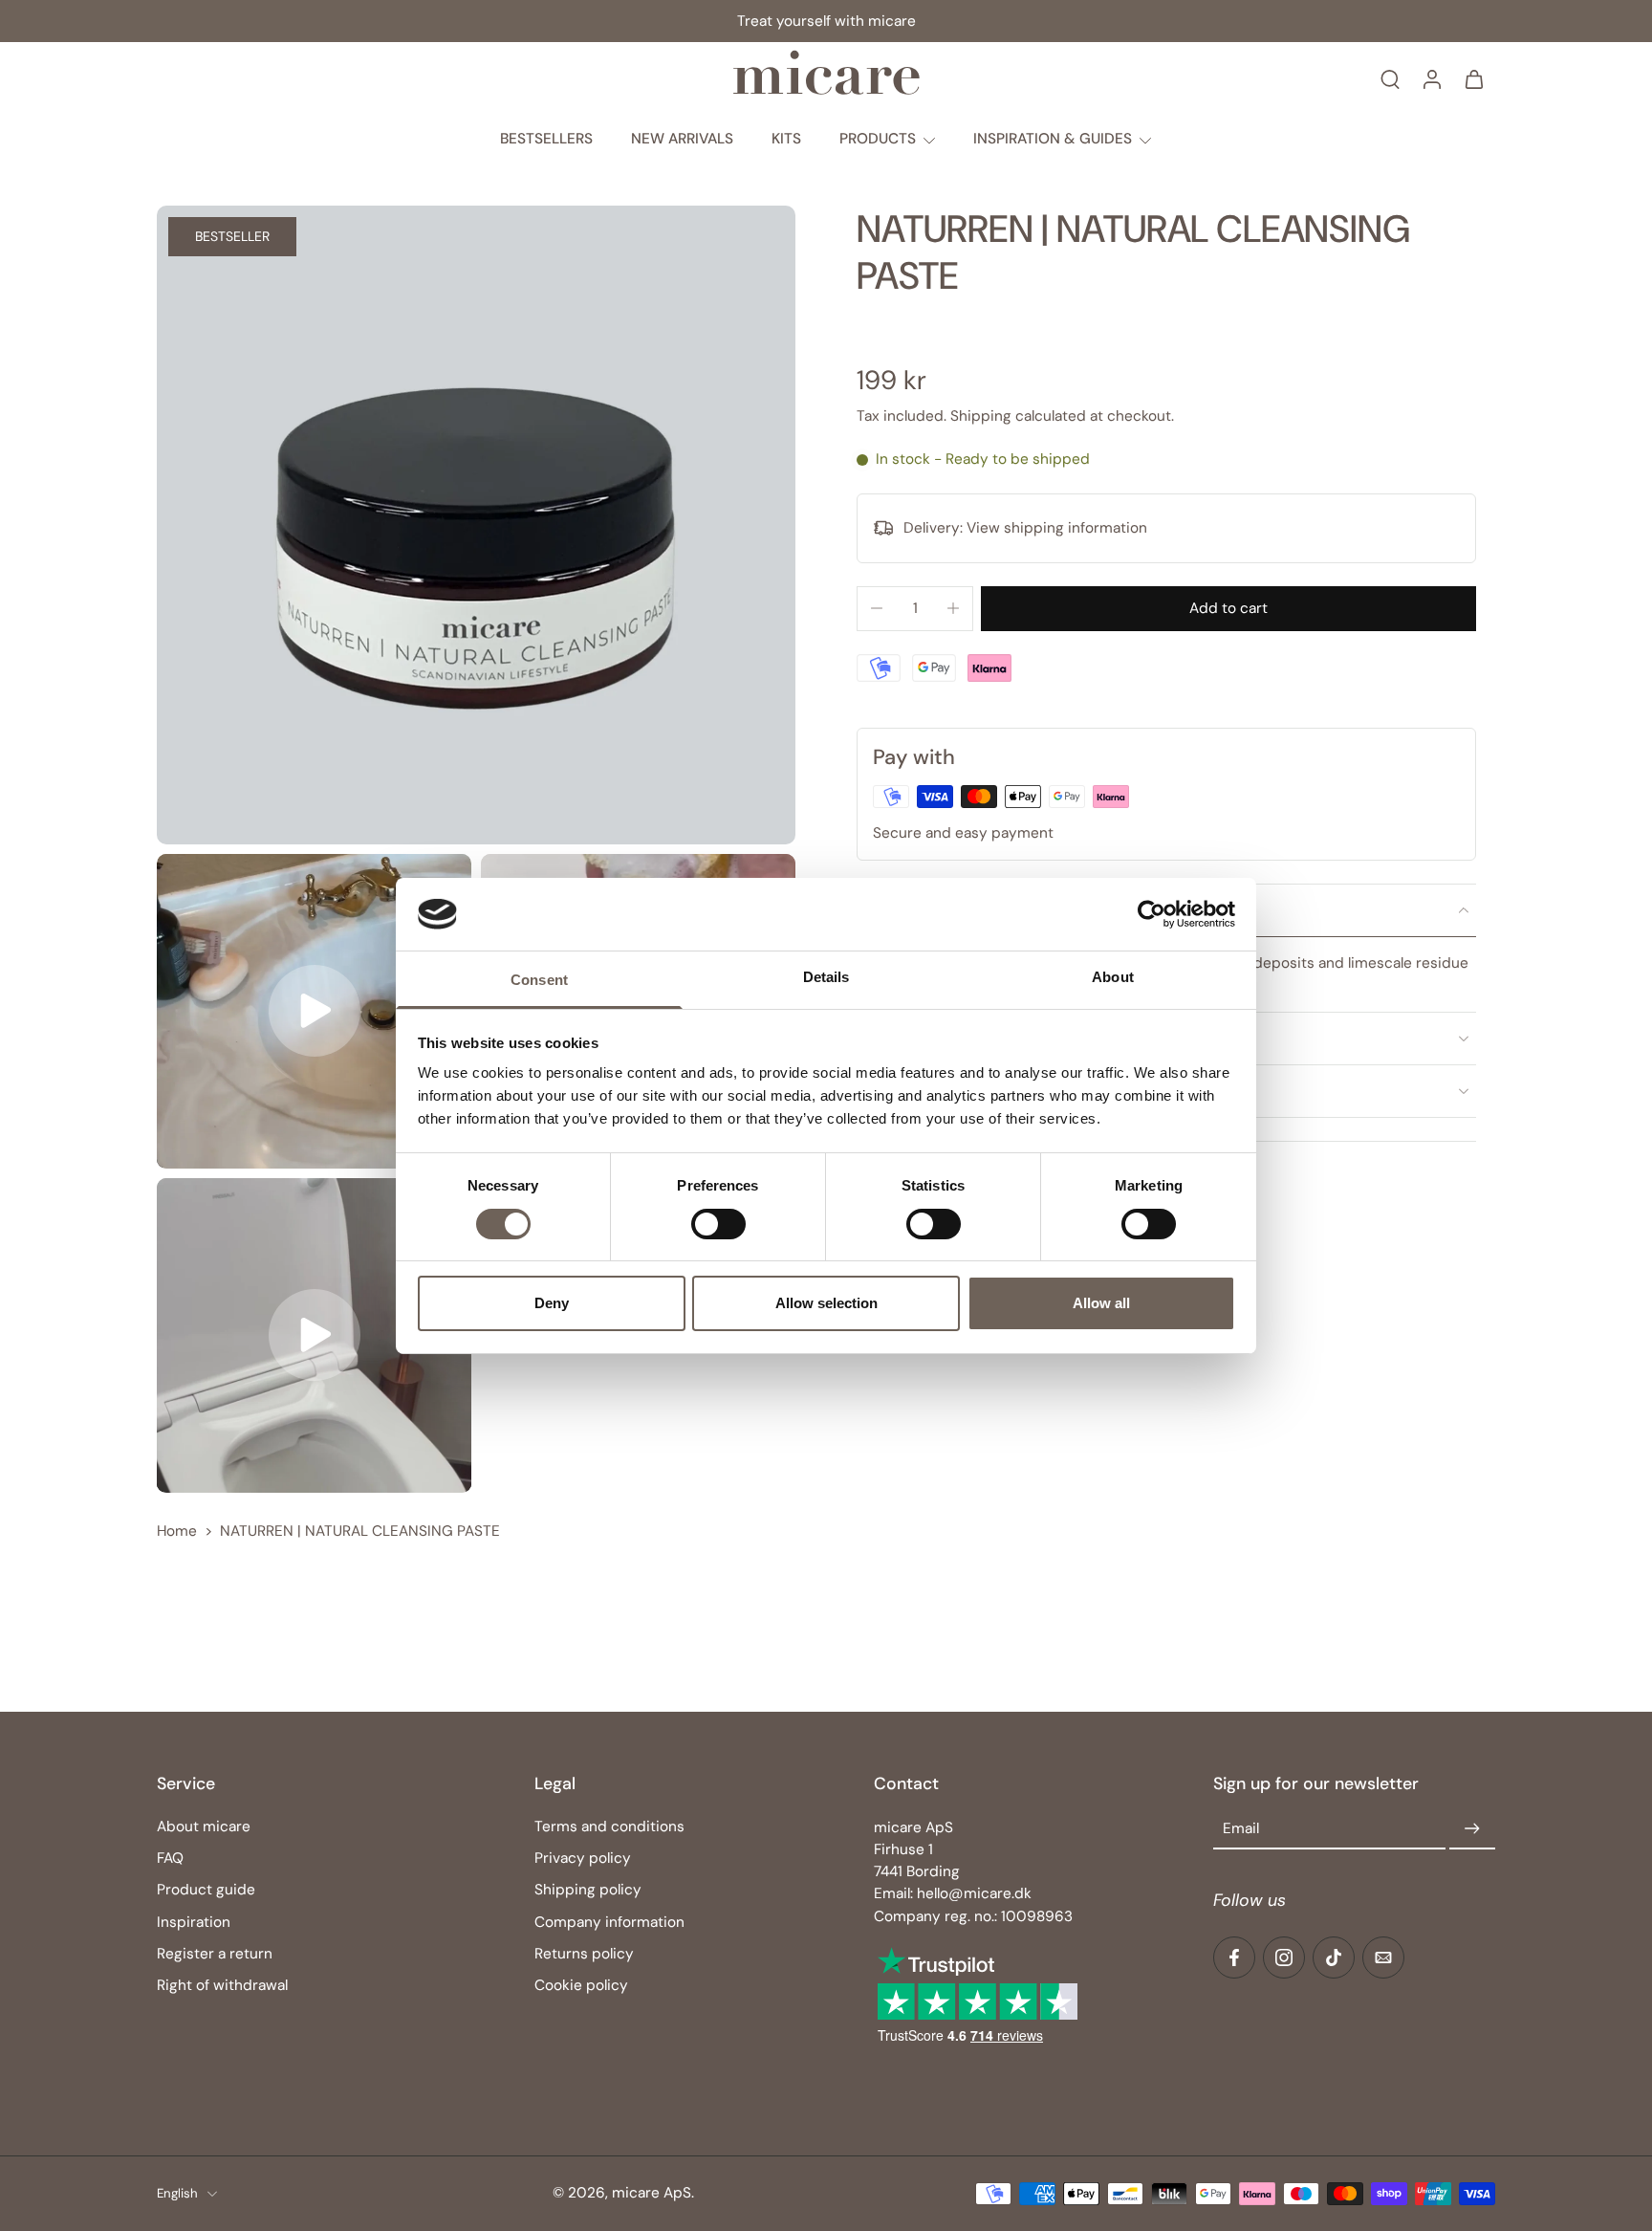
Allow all (1101, 1303)
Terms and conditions (609, 1826)
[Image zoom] (476, 525)
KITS (786, 139)
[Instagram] (1284, 1958)
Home (177, 1531)
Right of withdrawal (222, 1985)
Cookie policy (581, 1985)
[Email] (1383, 1958)
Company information (609, 1922)
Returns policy (584, 1954)
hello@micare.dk (974, 1894)
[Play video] (315, 1011)
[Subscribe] (1472, 1829)
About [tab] (1113, 977)
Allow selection (826, 1303)
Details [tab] (826, 977)
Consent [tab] (539, 980)
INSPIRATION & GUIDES (1053, 139)
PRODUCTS (878, 139)
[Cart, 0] (1474, 78)
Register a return (215, 1954)
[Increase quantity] (953, 608)
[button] (1228, 609)
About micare (204, 1826)
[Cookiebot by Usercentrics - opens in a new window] (1152, 914)
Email (1241, 1829)
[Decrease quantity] (877, 608)
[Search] (1390, 78)
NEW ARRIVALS (682, 139)
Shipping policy (588, 1891)
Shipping (983, 416)
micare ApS (652, 2193)
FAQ (170, 1858)
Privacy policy (583, 1858)
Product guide (206, 1891)
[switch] (718, 1224)
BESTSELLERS (546, 139)
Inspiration (194, 1922)
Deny (552, 1303)
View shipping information (1057, 528)
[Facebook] (1234, 1958)
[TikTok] (1334, 1958)
